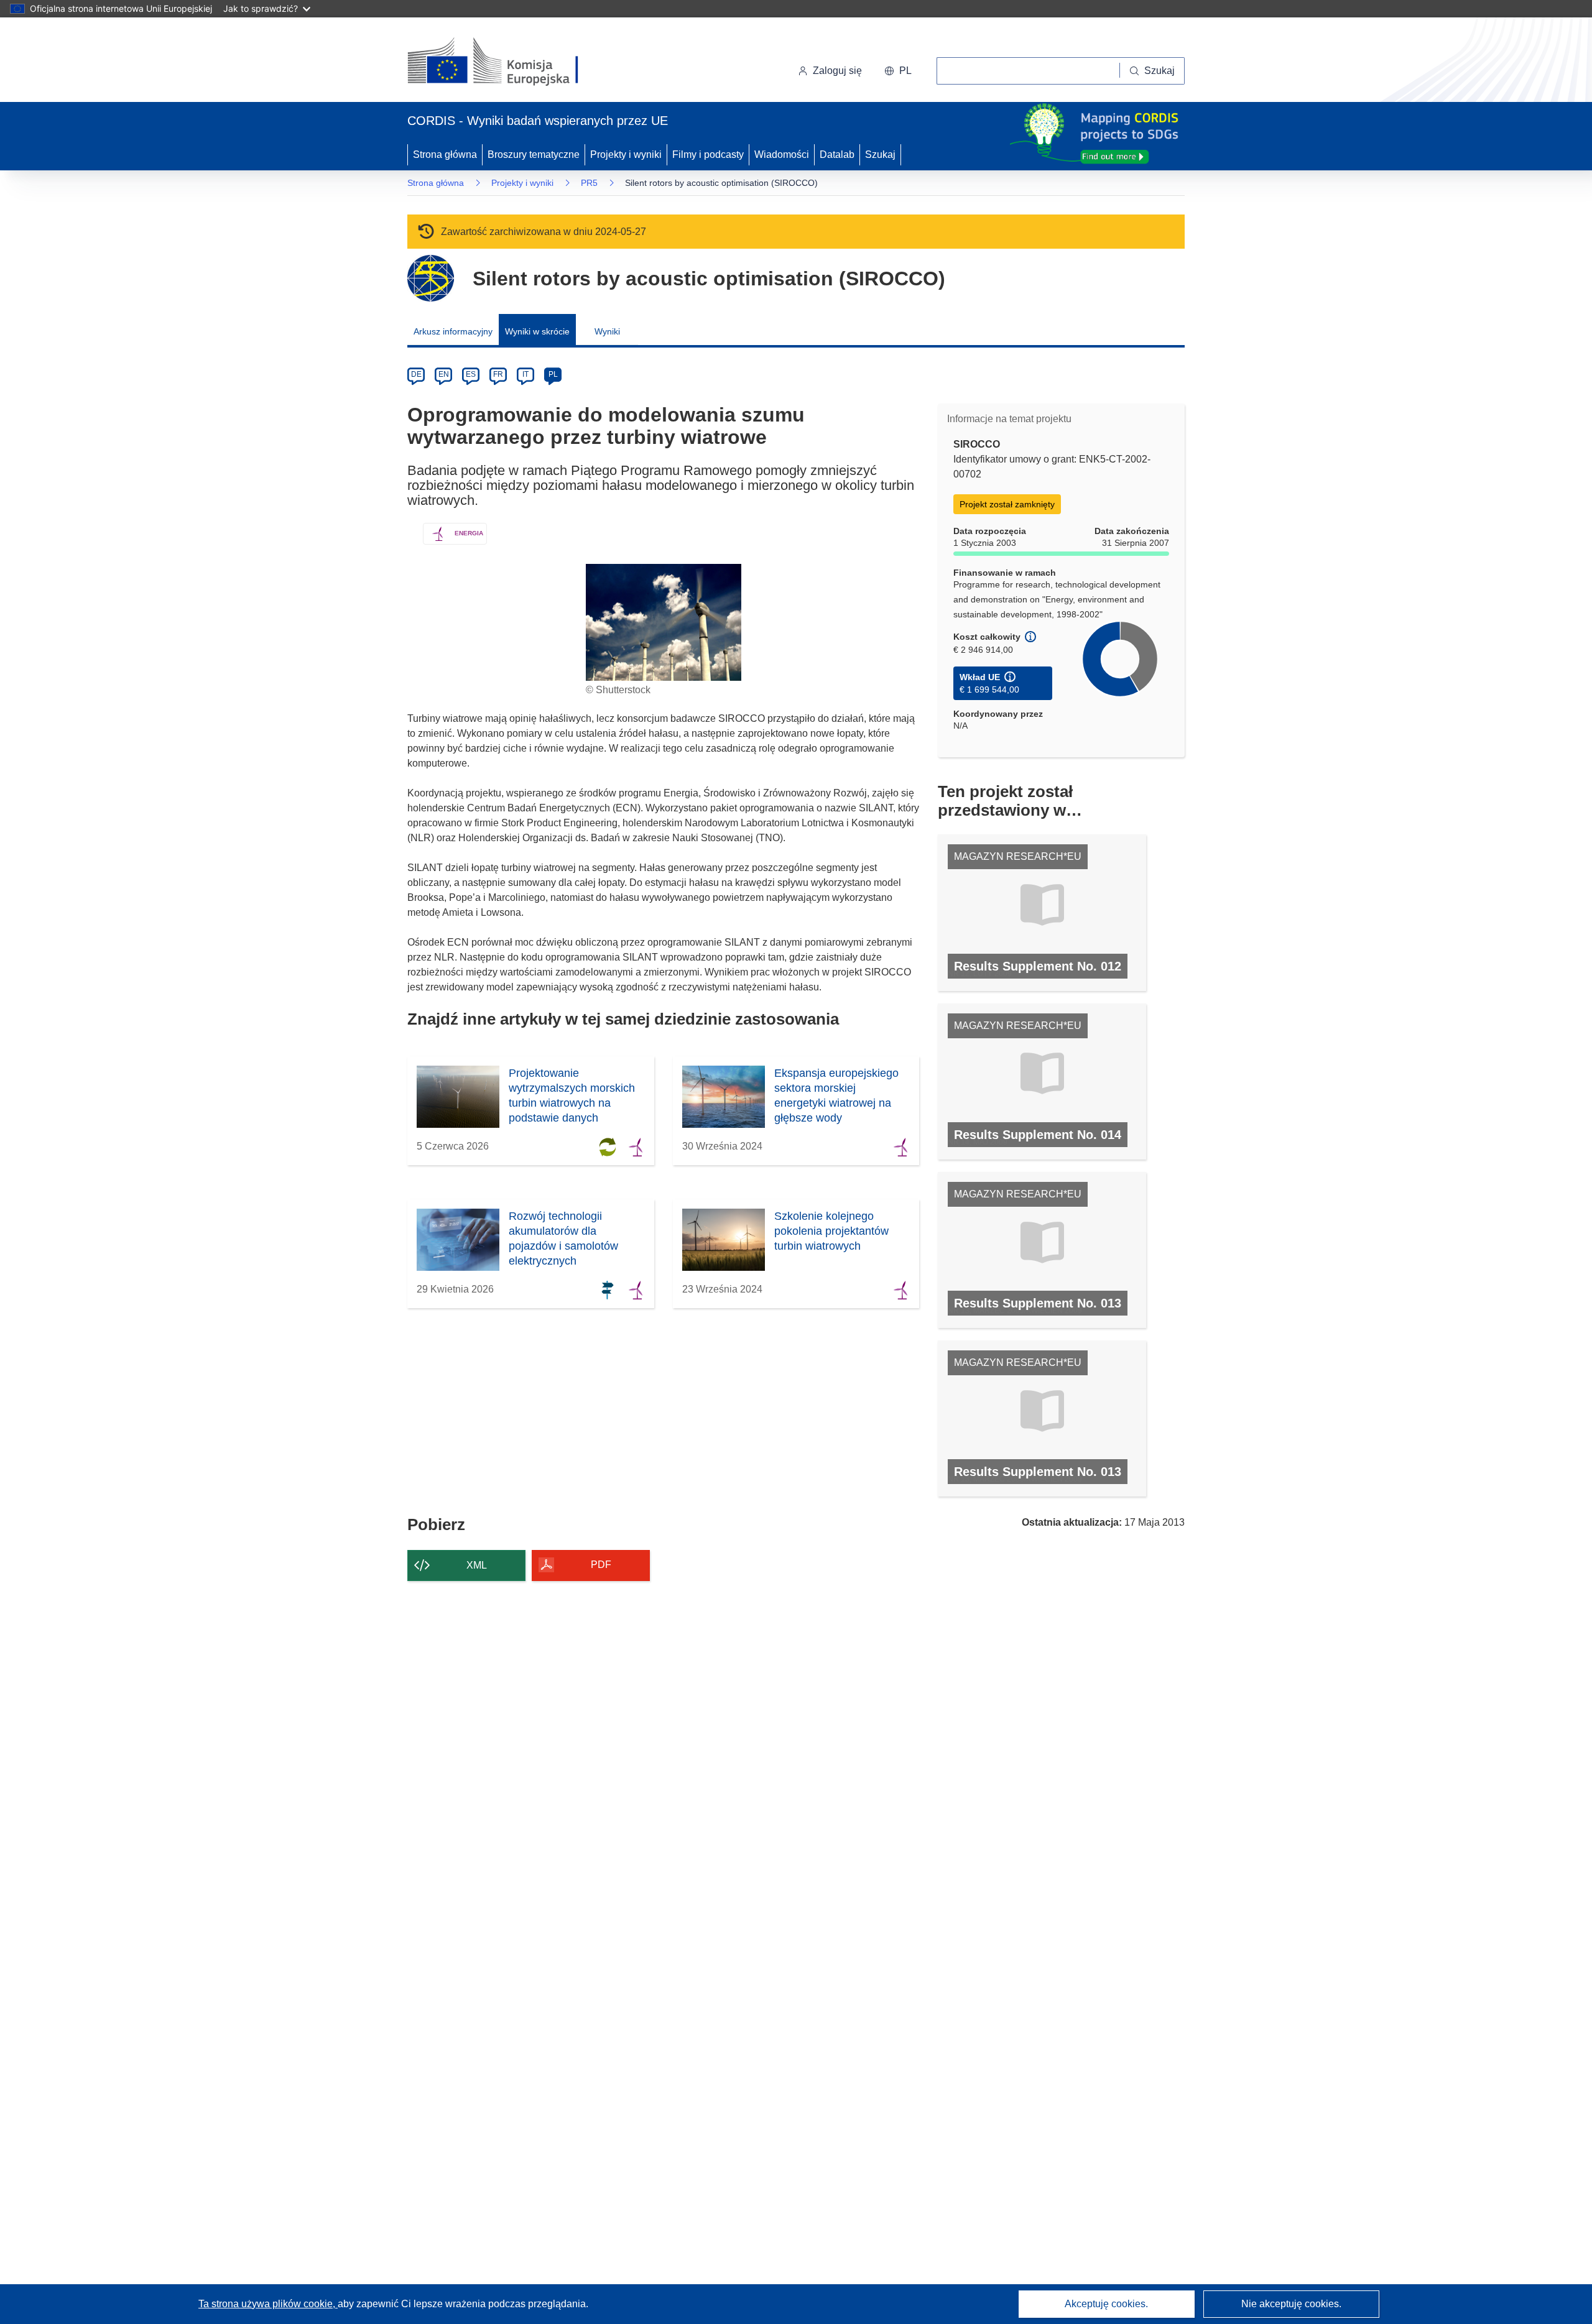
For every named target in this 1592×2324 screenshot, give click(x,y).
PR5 (589, 183)
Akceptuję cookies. (1106, 2304)
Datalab (837, 154)
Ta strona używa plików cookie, (268, 2304)
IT (525, 374)
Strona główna (445, 154)
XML (477, 1565)
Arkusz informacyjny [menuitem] (453, 331)
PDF (601, 1565)
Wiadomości (782, 154)
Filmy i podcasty (708, 154)
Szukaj (880, 154)
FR (498, 374)
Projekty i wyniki (626, 154)
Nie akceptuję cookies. (1291, 2304)
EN (444, 374)
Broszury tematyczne (534, 154)
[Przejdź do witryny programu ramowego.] (431, 278)
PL (553, 374)
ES (471, 374)
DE (416, 374)
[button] (898, 71)
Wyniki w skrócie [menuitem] (537, 331)
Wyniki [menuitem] (607, 331)
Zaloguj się (837, 71)
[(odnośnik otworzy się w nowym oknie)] (508, 62)
